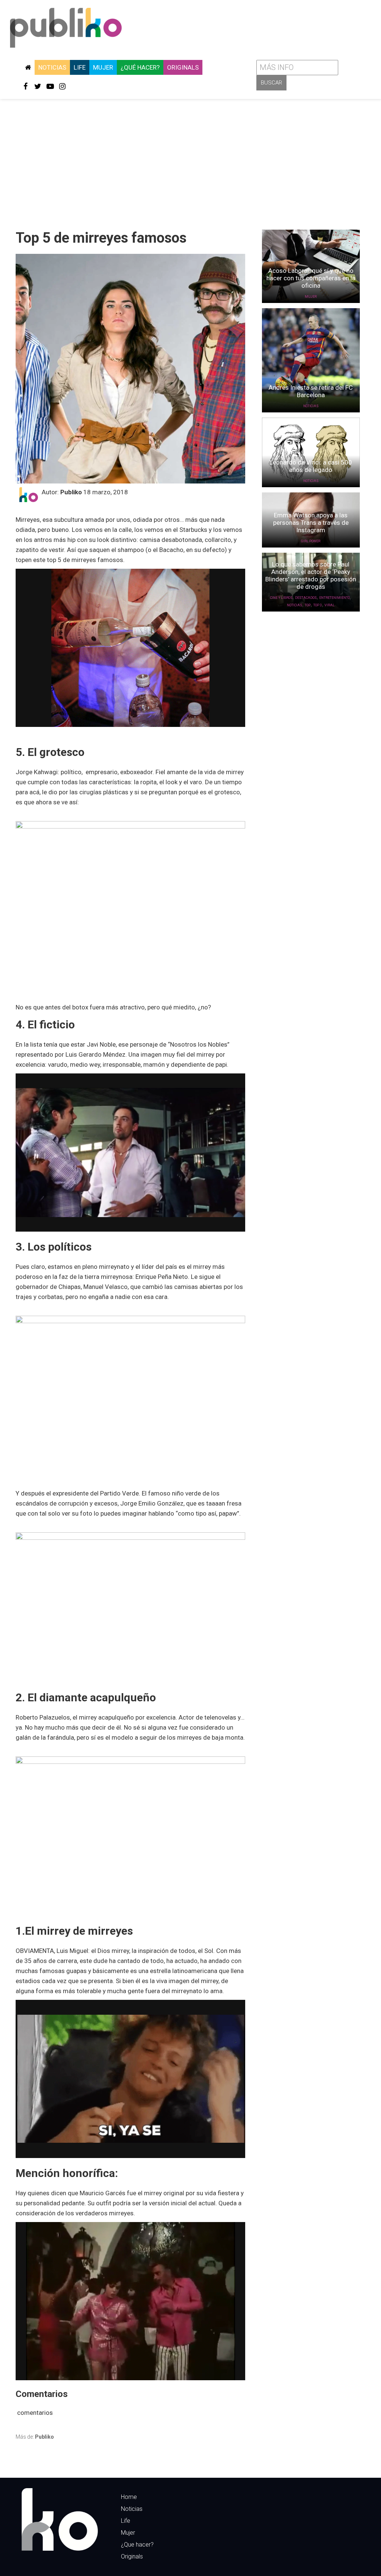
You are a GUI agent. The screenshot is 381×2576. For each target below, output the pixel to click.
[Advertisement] (190, 162)
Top (308, 605)
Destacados (306, 598)
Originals (183, 67)
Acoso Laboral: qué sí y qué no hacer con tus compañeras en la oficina (311, 278)
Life (80, 67)
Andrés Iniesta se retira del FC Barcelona (311, 391)
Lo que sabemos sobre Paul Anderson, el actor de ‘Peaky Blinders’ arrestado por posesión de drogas (311, 575)
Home (129, 2497)
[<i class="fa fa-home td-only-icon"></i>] (28, 67)
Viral (329, 605)
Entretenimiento (334, 598)
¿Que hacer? (137, 2545)
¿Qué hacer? (140, 67)
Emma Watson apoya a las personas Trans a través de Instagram (311, 523)
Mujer (103, 67)
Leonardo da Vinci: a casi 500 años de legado (311, 466)
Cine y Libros (281, 598)
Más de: (35, 2437)
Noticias (52, 67)
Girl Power (311, 541)
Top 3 (318, 605)
